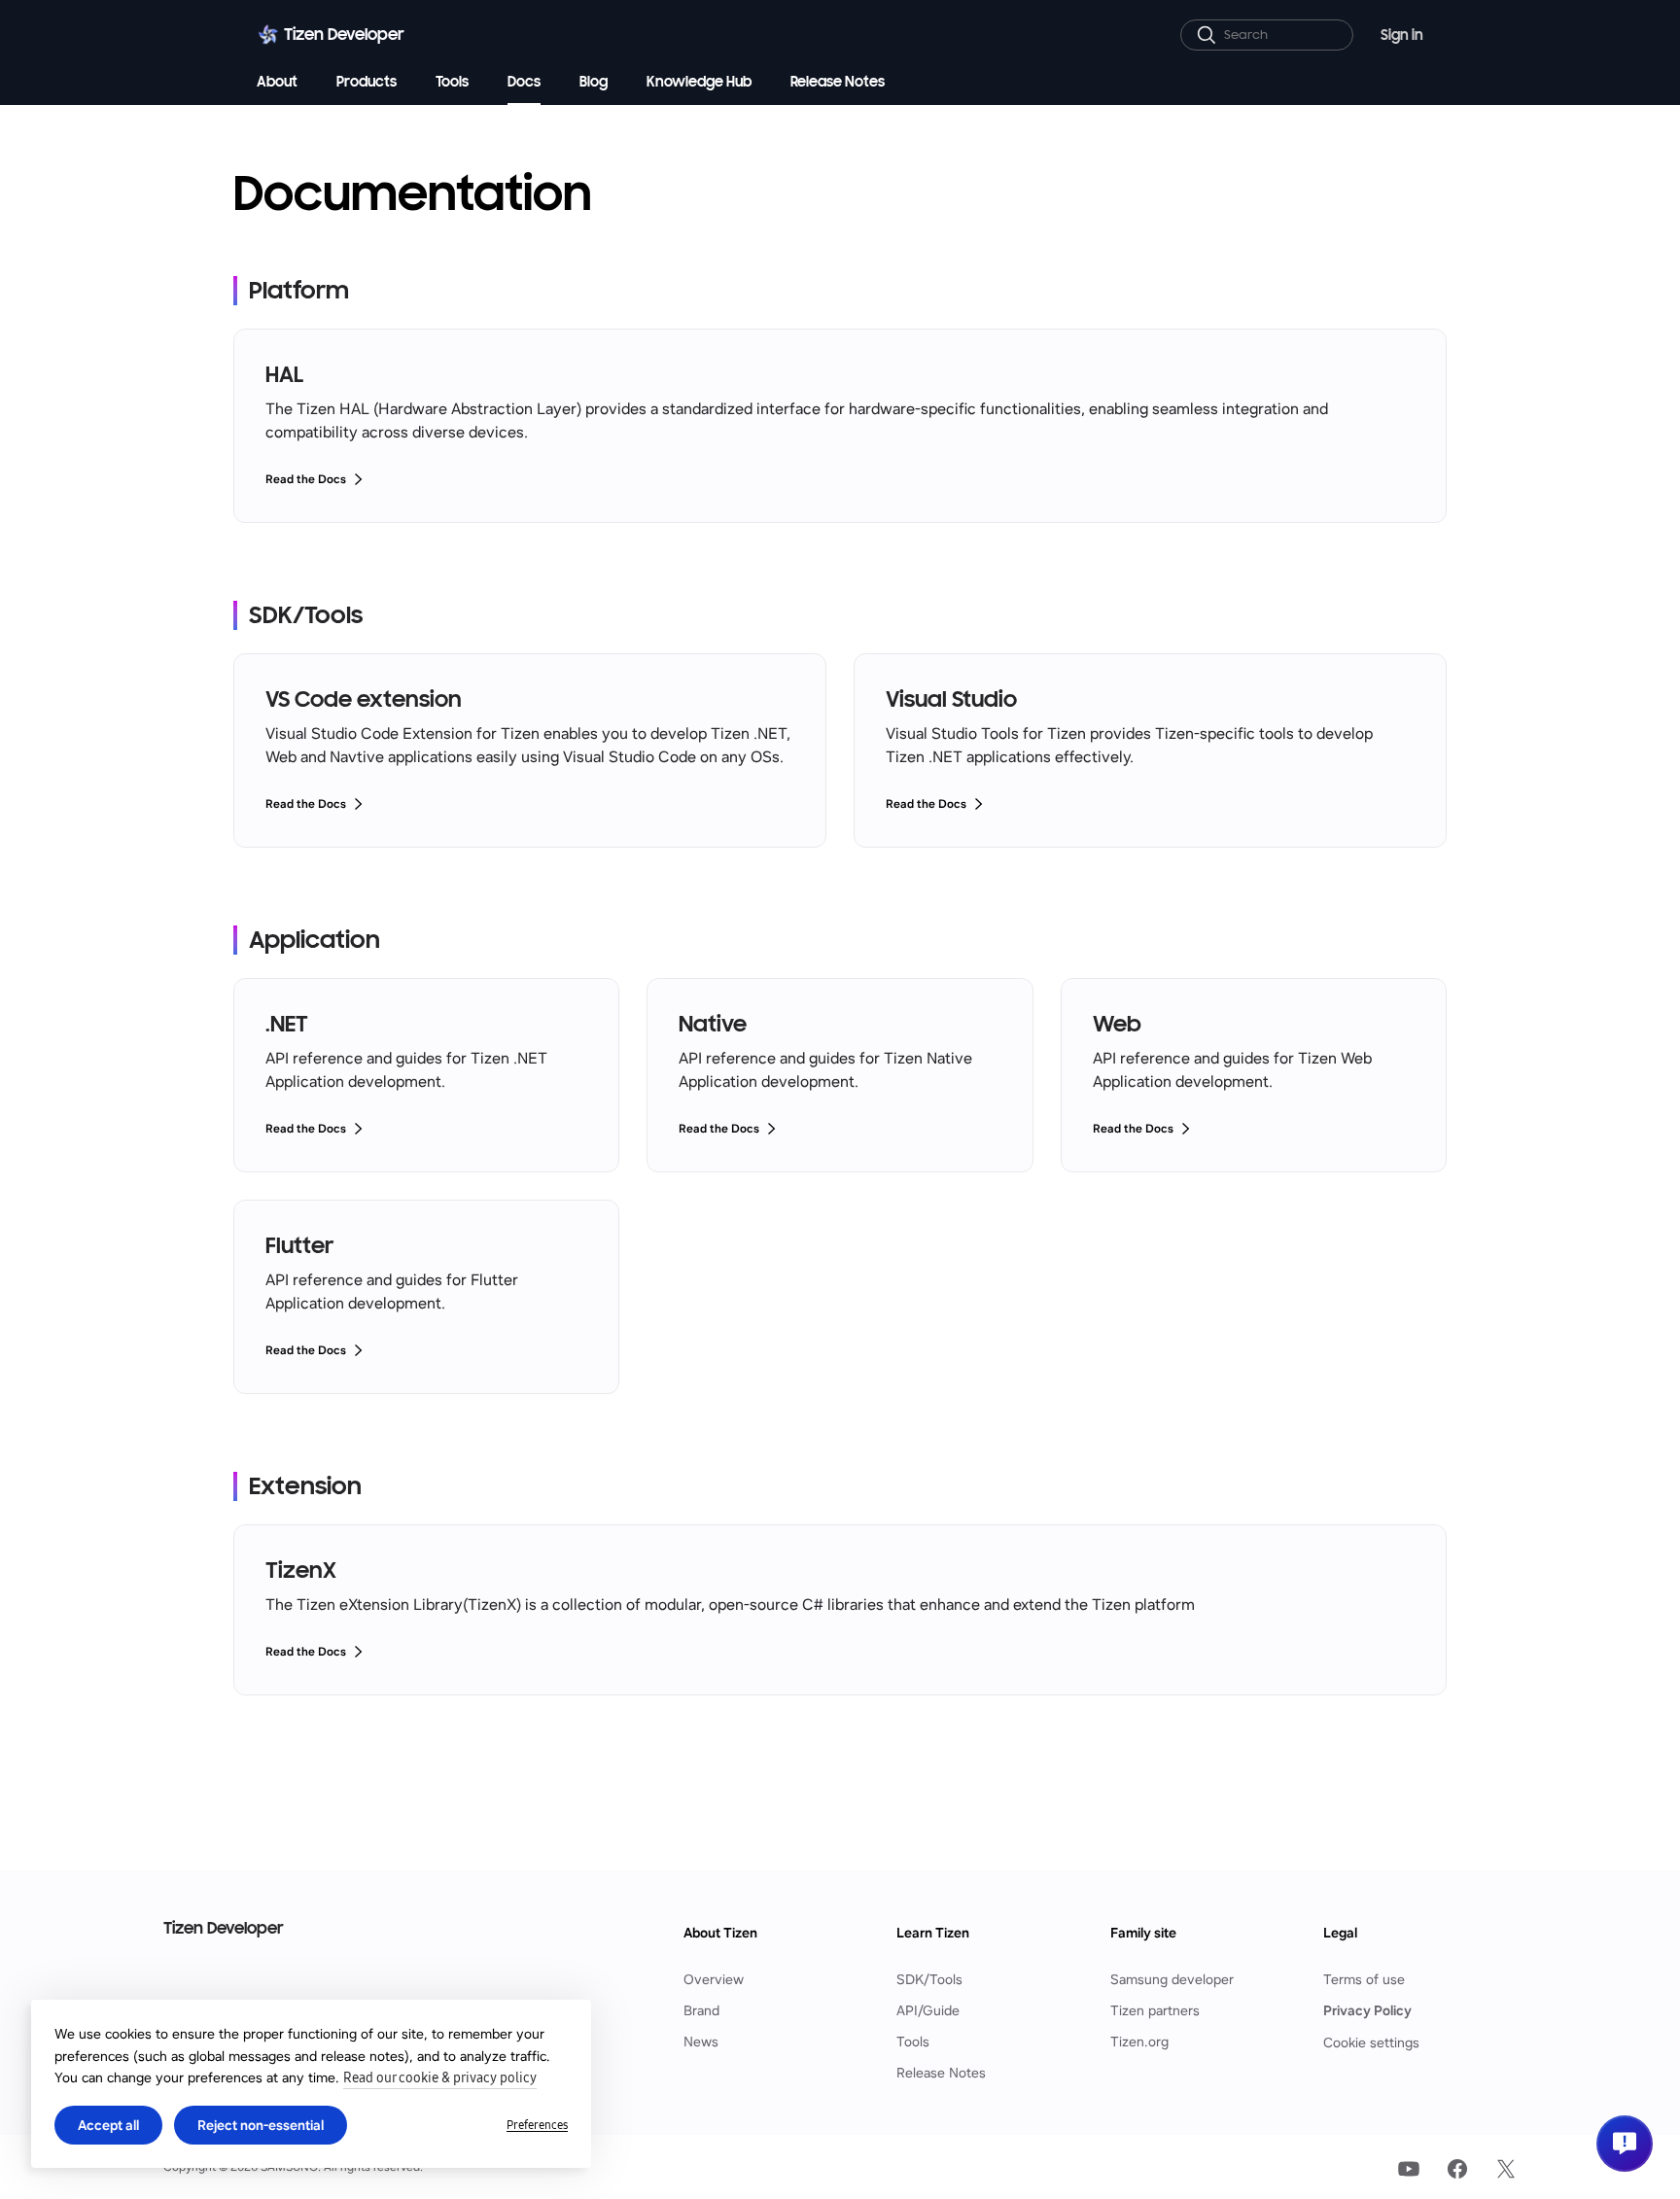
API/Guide (928, 2011)
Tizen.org (1139, 2042)
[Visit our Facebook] (1457, 2169)
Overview (714, 1980)
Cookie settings (1371, 2042)
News (701, 2042)
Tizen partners (1155, 2011)
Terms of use (1364, 1980)
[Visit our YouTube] (1409, 2169)
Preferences (537, 2125)
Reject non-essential (261, 2125)
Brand (701, 2011)
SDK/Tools (929, 1980)
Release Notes (941, 2073)
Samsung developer (1172, 1980)
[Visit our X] (1506, 2169)
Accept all (108, 2125)
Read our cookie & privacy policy (440, 2078)
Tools (913, 2042)
